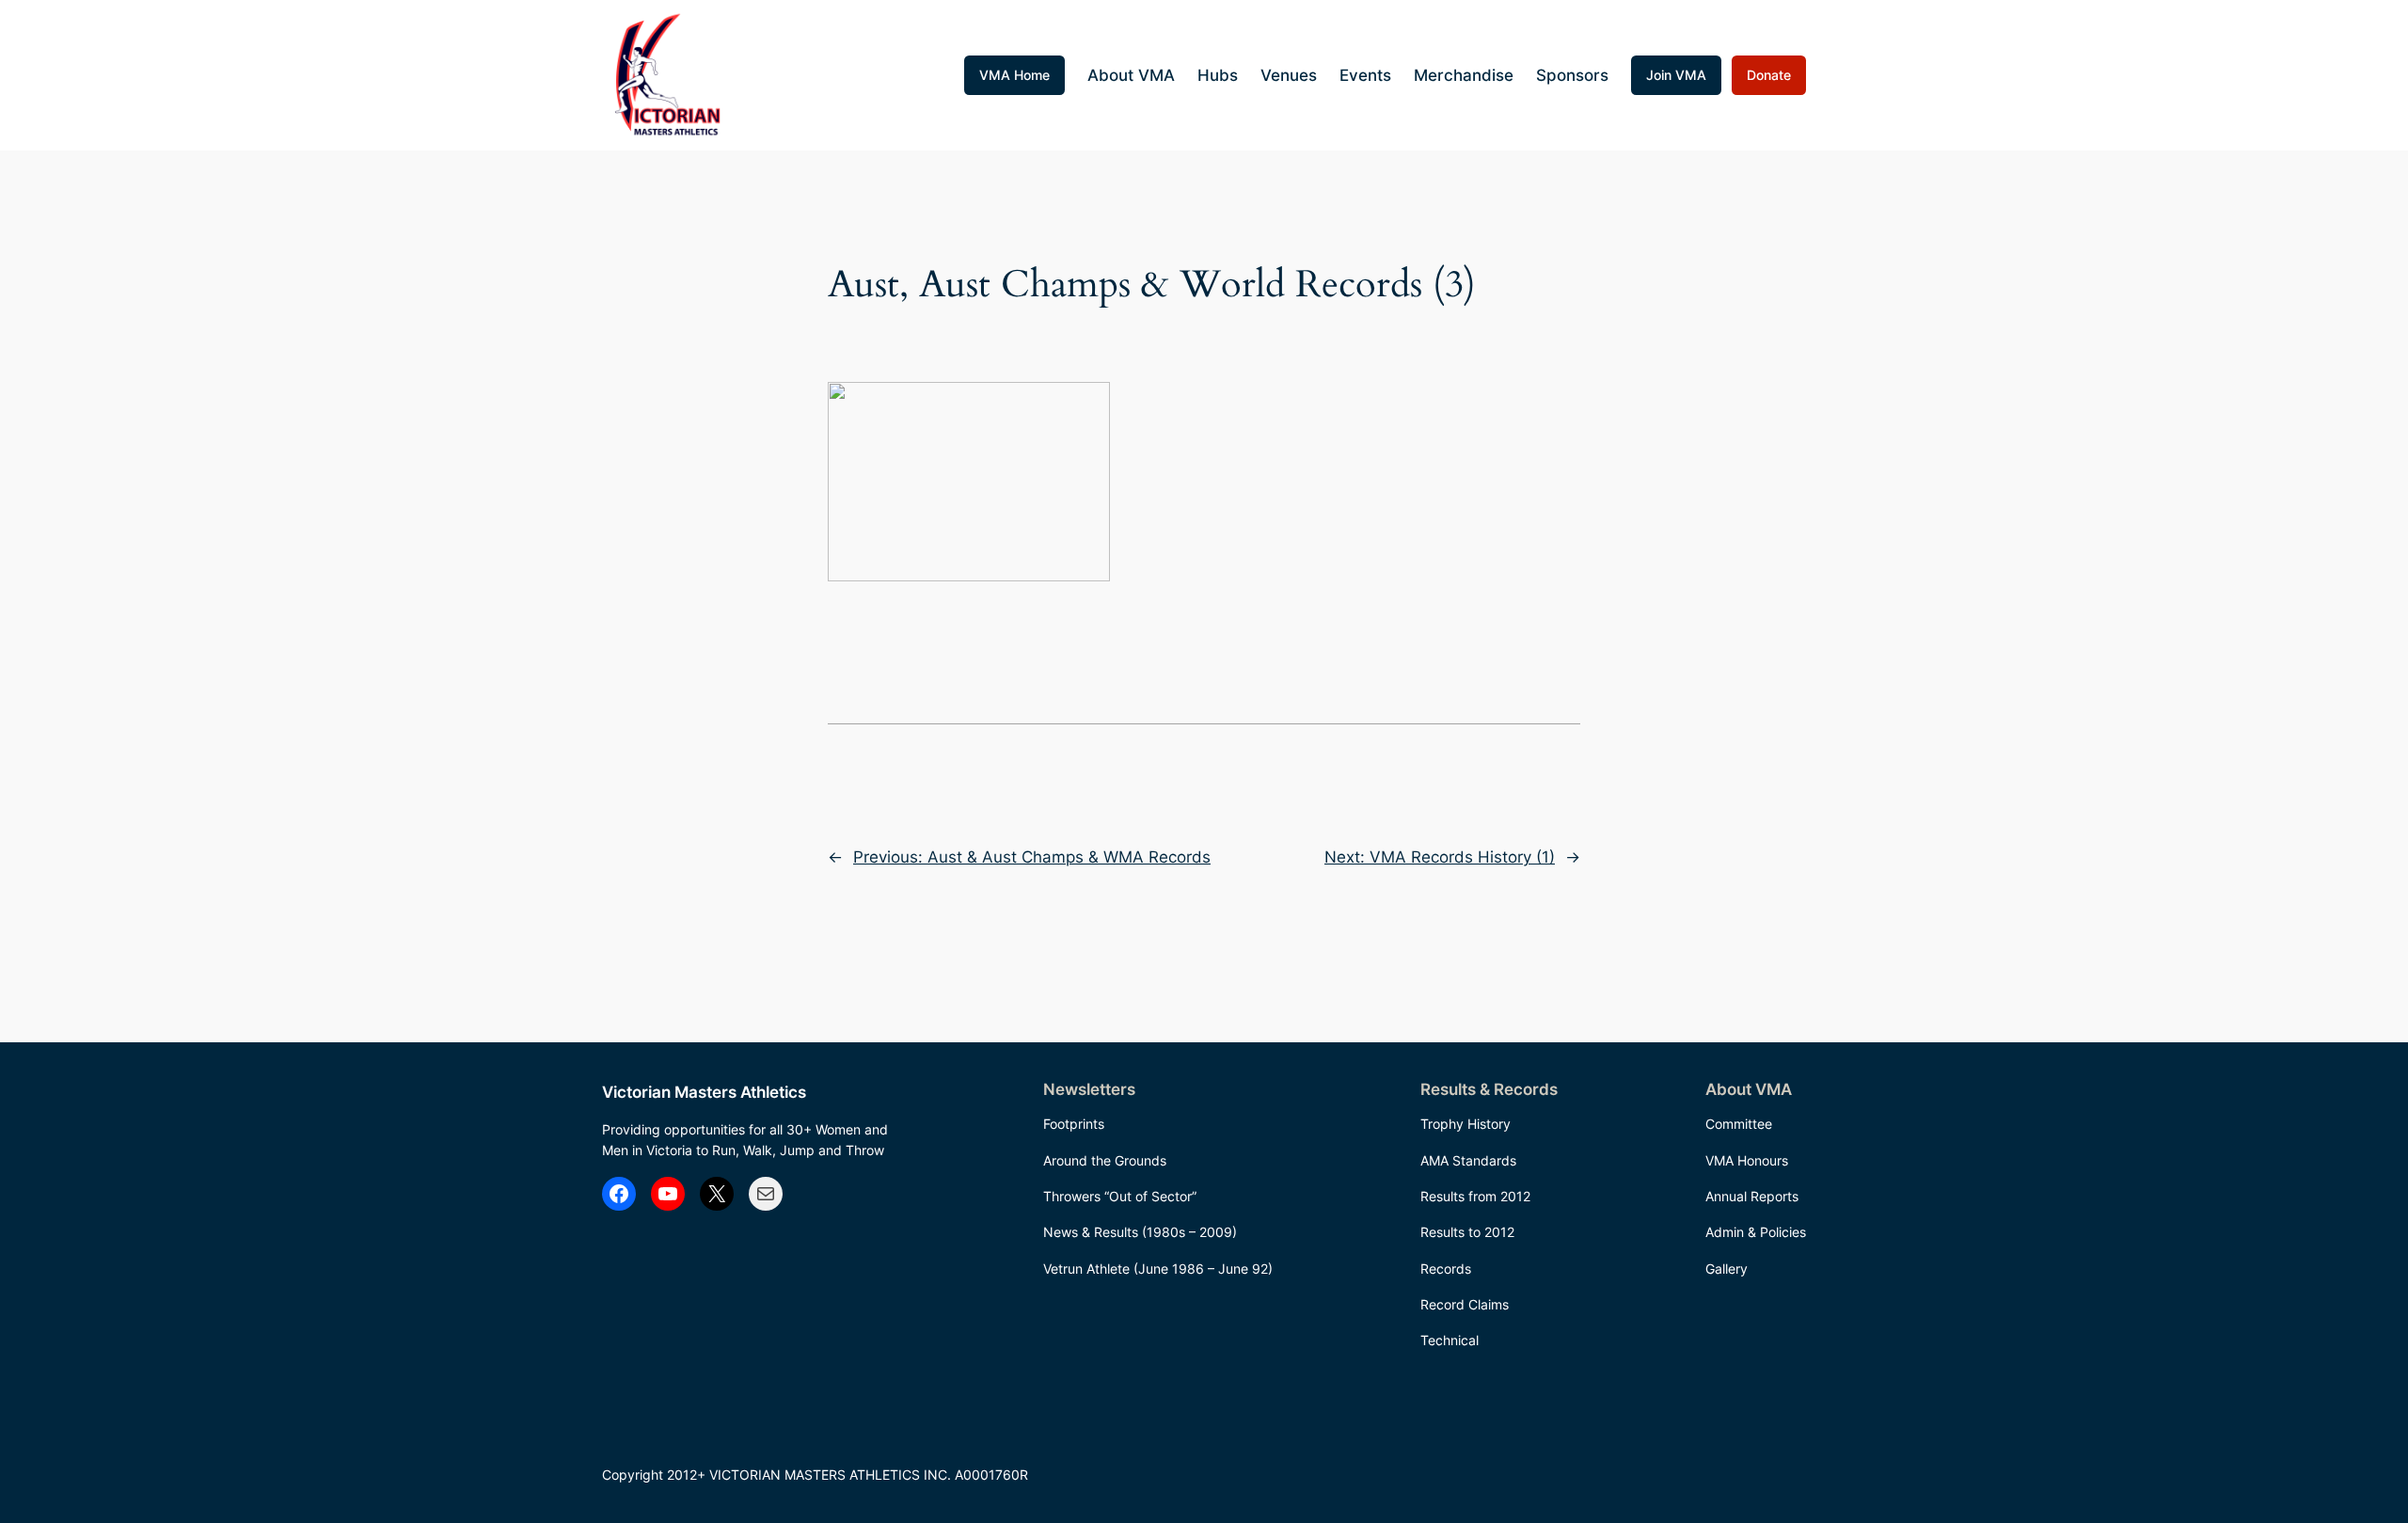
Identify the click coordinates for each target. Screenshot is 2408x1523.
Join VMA (1676, 75)
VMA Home (1014, 75)
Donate (1769, 75)
